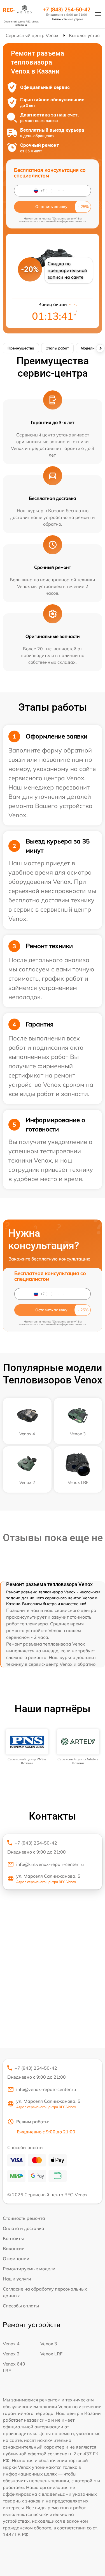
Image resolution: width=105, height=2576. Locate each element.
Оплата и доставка (24, 2228)
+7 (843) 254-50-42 (67, 10)
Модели (88, 348)
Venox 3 (49, 2344)
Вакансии (14, 2248)
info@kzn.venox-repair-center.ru (50, 1864)
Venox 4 (11, 2344)
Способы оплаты (21, 2306)
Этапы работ (57, 348)
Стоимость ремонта (24, 2218)
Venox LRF (51, 2354)
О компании (16, 2259)
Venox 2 (11, 2354)
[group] (27, 1747)
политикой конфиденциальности (64, 221)
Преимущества (21, 348)
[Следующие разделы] (100, 348)
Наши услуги (17, 2279)
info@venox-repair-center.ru (46, 2089)
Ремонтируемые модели (29, 2269)
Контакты (13, 2238)
